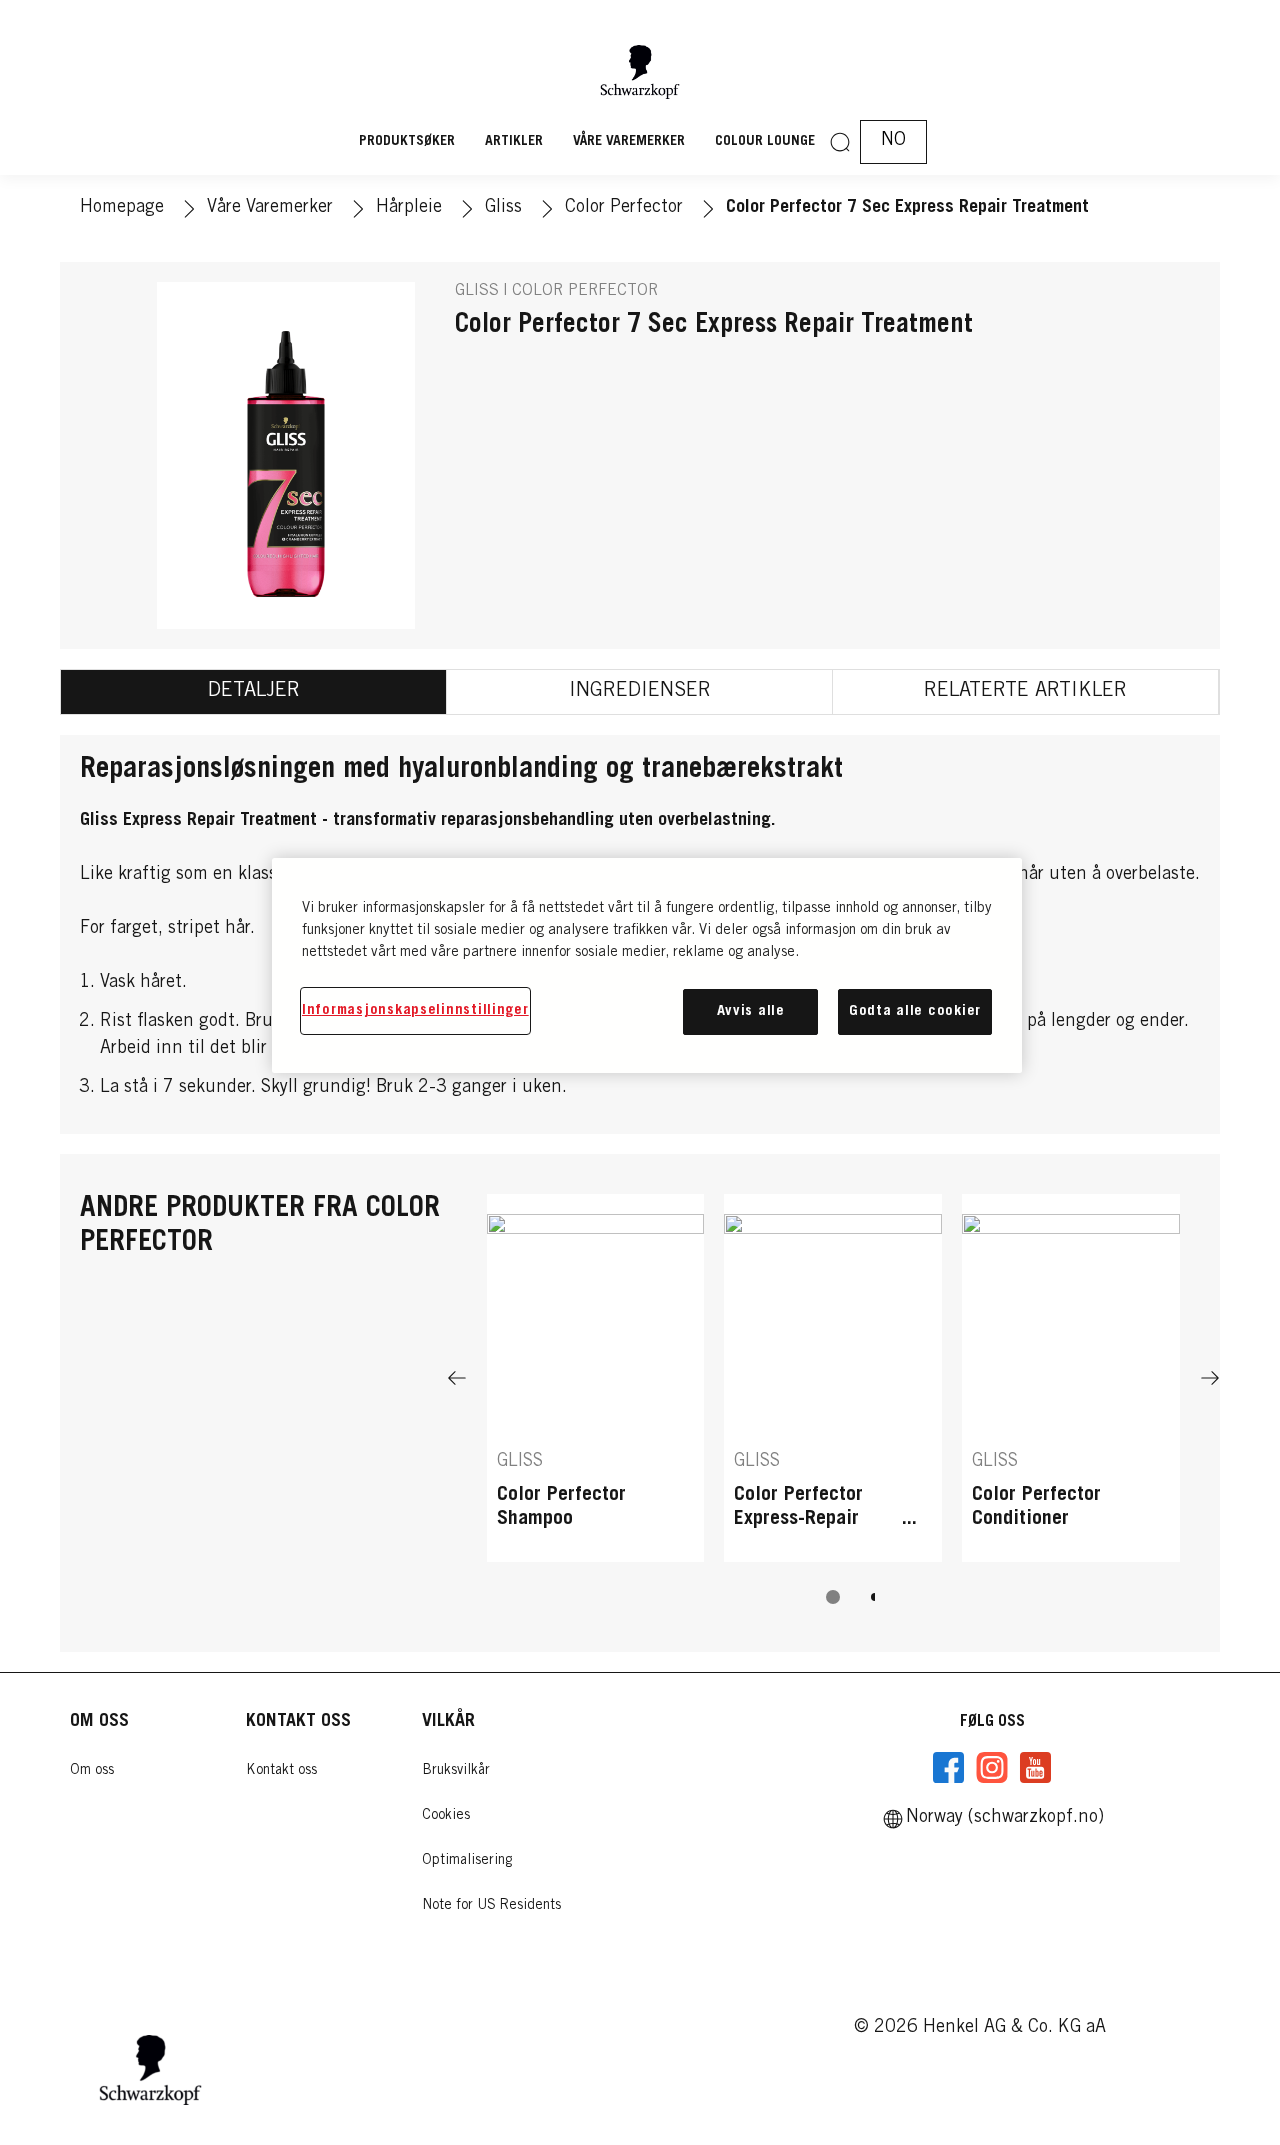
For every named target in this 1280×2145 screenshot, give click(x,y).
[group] (833, 1412)
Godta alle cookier (915, 1011)
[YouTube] (1035, 1768)
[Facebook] (949, 1768)
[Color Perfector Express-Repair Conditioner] (833, 1377)
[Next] (1210, 1377)
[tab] (254, 692)
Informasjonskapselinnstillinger (415, 1010)
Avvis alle (751, 1011)
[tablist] (833, 1597)
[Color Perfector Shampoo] (596, 1377)
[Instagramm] (992, 1768)
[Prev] (457, 1377)
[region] (647, 965)
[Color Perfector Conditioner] (1071, 1377)
